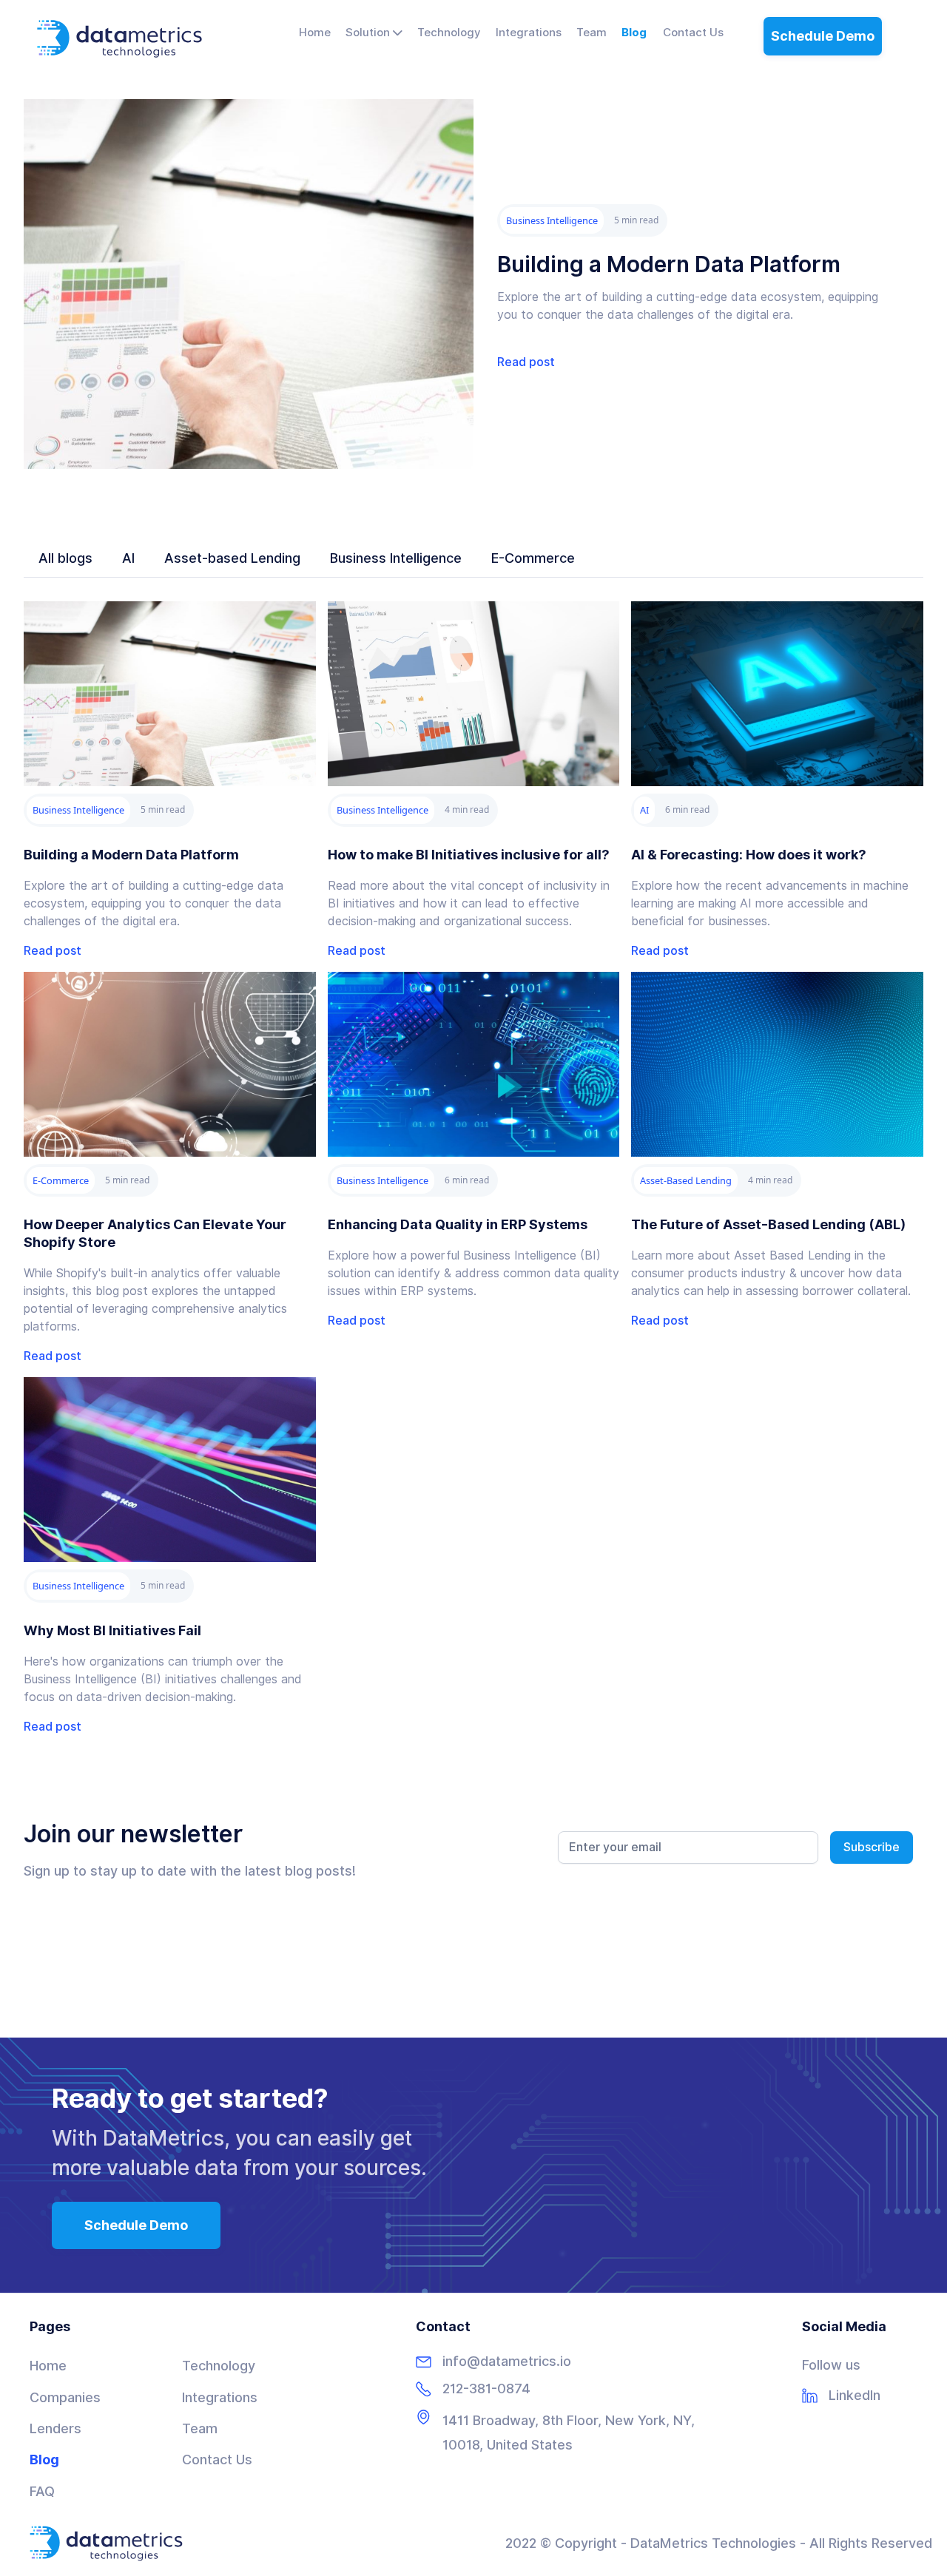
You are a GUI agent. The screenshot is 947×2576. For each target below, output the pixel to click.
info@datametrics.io (507, 2362)
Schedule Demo (823, 36)
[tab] (65, 558)
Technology (219, 2366)
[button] (374, 33)
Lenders (55, 2428)
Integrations (220, 2397)
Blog (44, 2460)
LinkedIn (855, 2396)
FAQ (42, 2491)
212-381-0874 (486, 2389)
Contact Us (217, 2460)
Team (200, 2428)
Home (48, 2366)
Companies (65, 2397)
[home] (119, 39)
